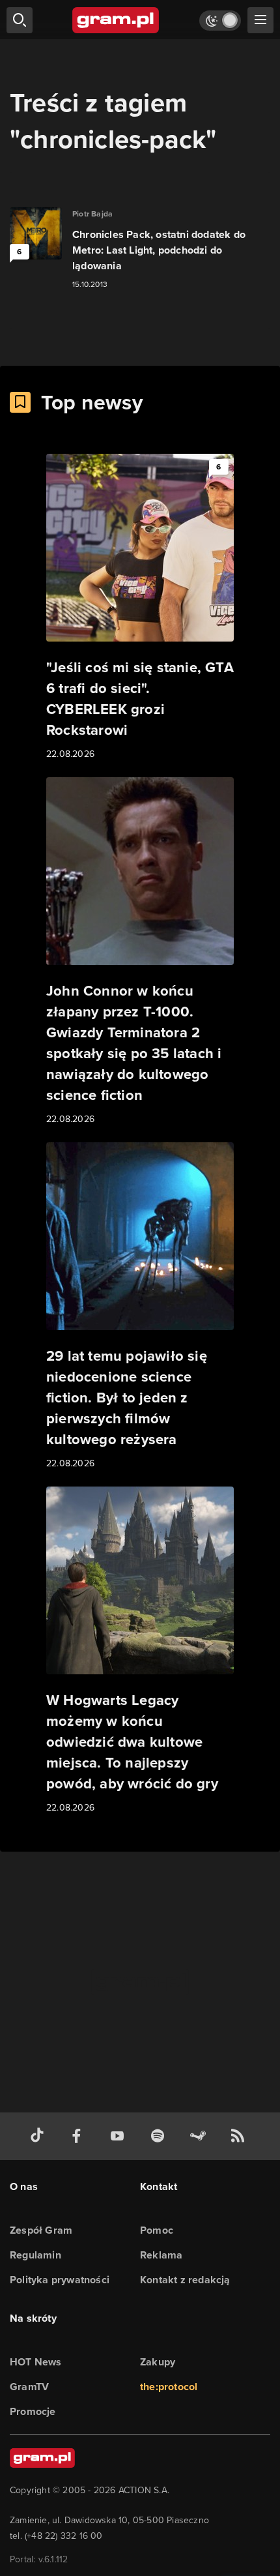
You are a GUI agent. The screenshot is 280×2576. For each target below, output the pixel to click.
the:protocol (169, 2387)
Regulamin (35, 2255)
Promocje (33, 2411)
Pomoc (157, 2230)
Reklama (161, 2255)
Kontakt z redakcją (185, 2280)
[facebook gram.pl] (79, 2136)
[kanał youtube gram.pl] (120, 2136)
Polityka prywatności (60, 2280)
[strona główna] (116, 20)
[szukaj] (20, 20)
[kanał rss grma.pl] (240, 2136)
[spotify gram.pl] (160, 2136)
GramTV (29, 2387)
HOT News (36, 2362)
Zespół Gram (41, 2230)
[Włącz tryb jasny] (220, 21)
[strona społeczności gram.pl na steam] (201, 2136)
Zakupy (158, 2362)
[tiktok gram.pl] (40, 2136)
